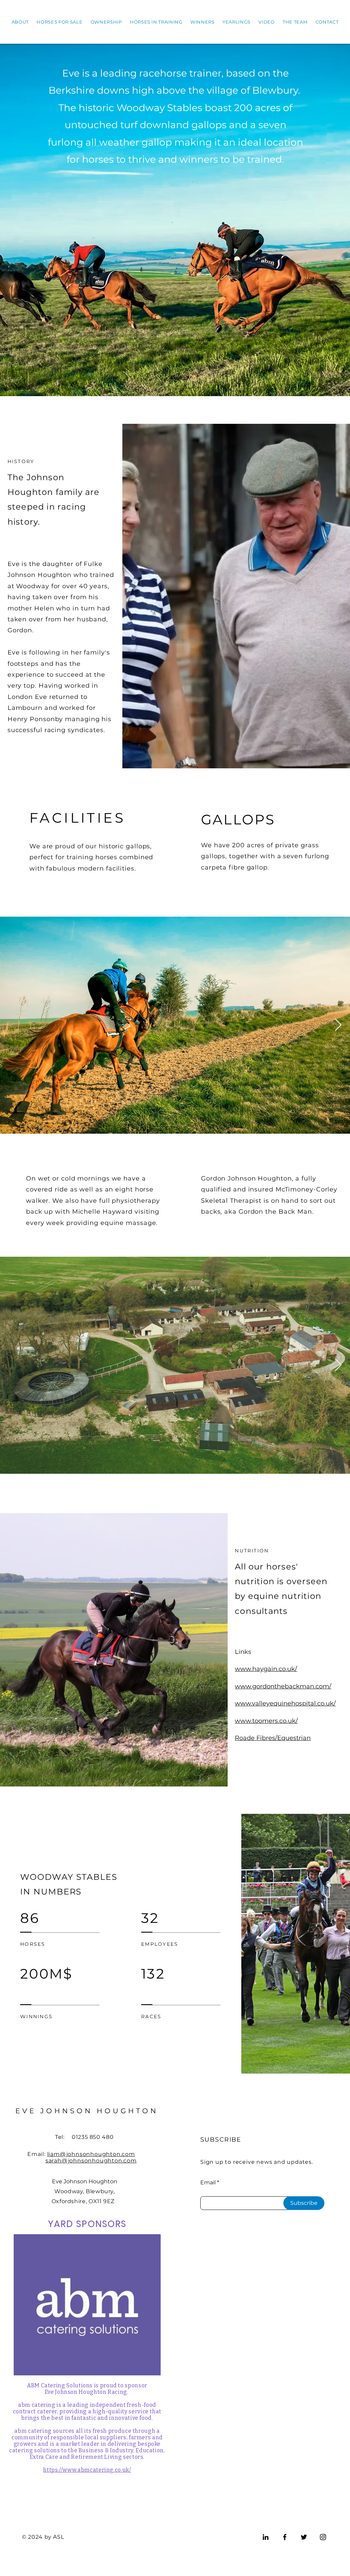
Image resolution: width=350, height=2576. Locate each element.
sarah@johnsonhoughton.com (91, 2161)
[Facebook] (285, 2537)
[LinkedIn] (266, 2537)
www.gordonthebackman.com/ (283, 1686)
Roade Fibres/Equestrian (273, 1738)
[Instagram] (323, 2537)
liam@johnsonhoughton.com (91, 2154)
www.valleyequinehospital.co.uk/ (285, 1703)
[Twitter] (304, 2537)
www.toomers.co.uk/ (266, 1721)
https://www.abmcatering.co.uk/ (87, 2470)
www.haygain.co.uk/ (266, 1669)
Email (208, 2183)
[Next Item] (338, 1025)
